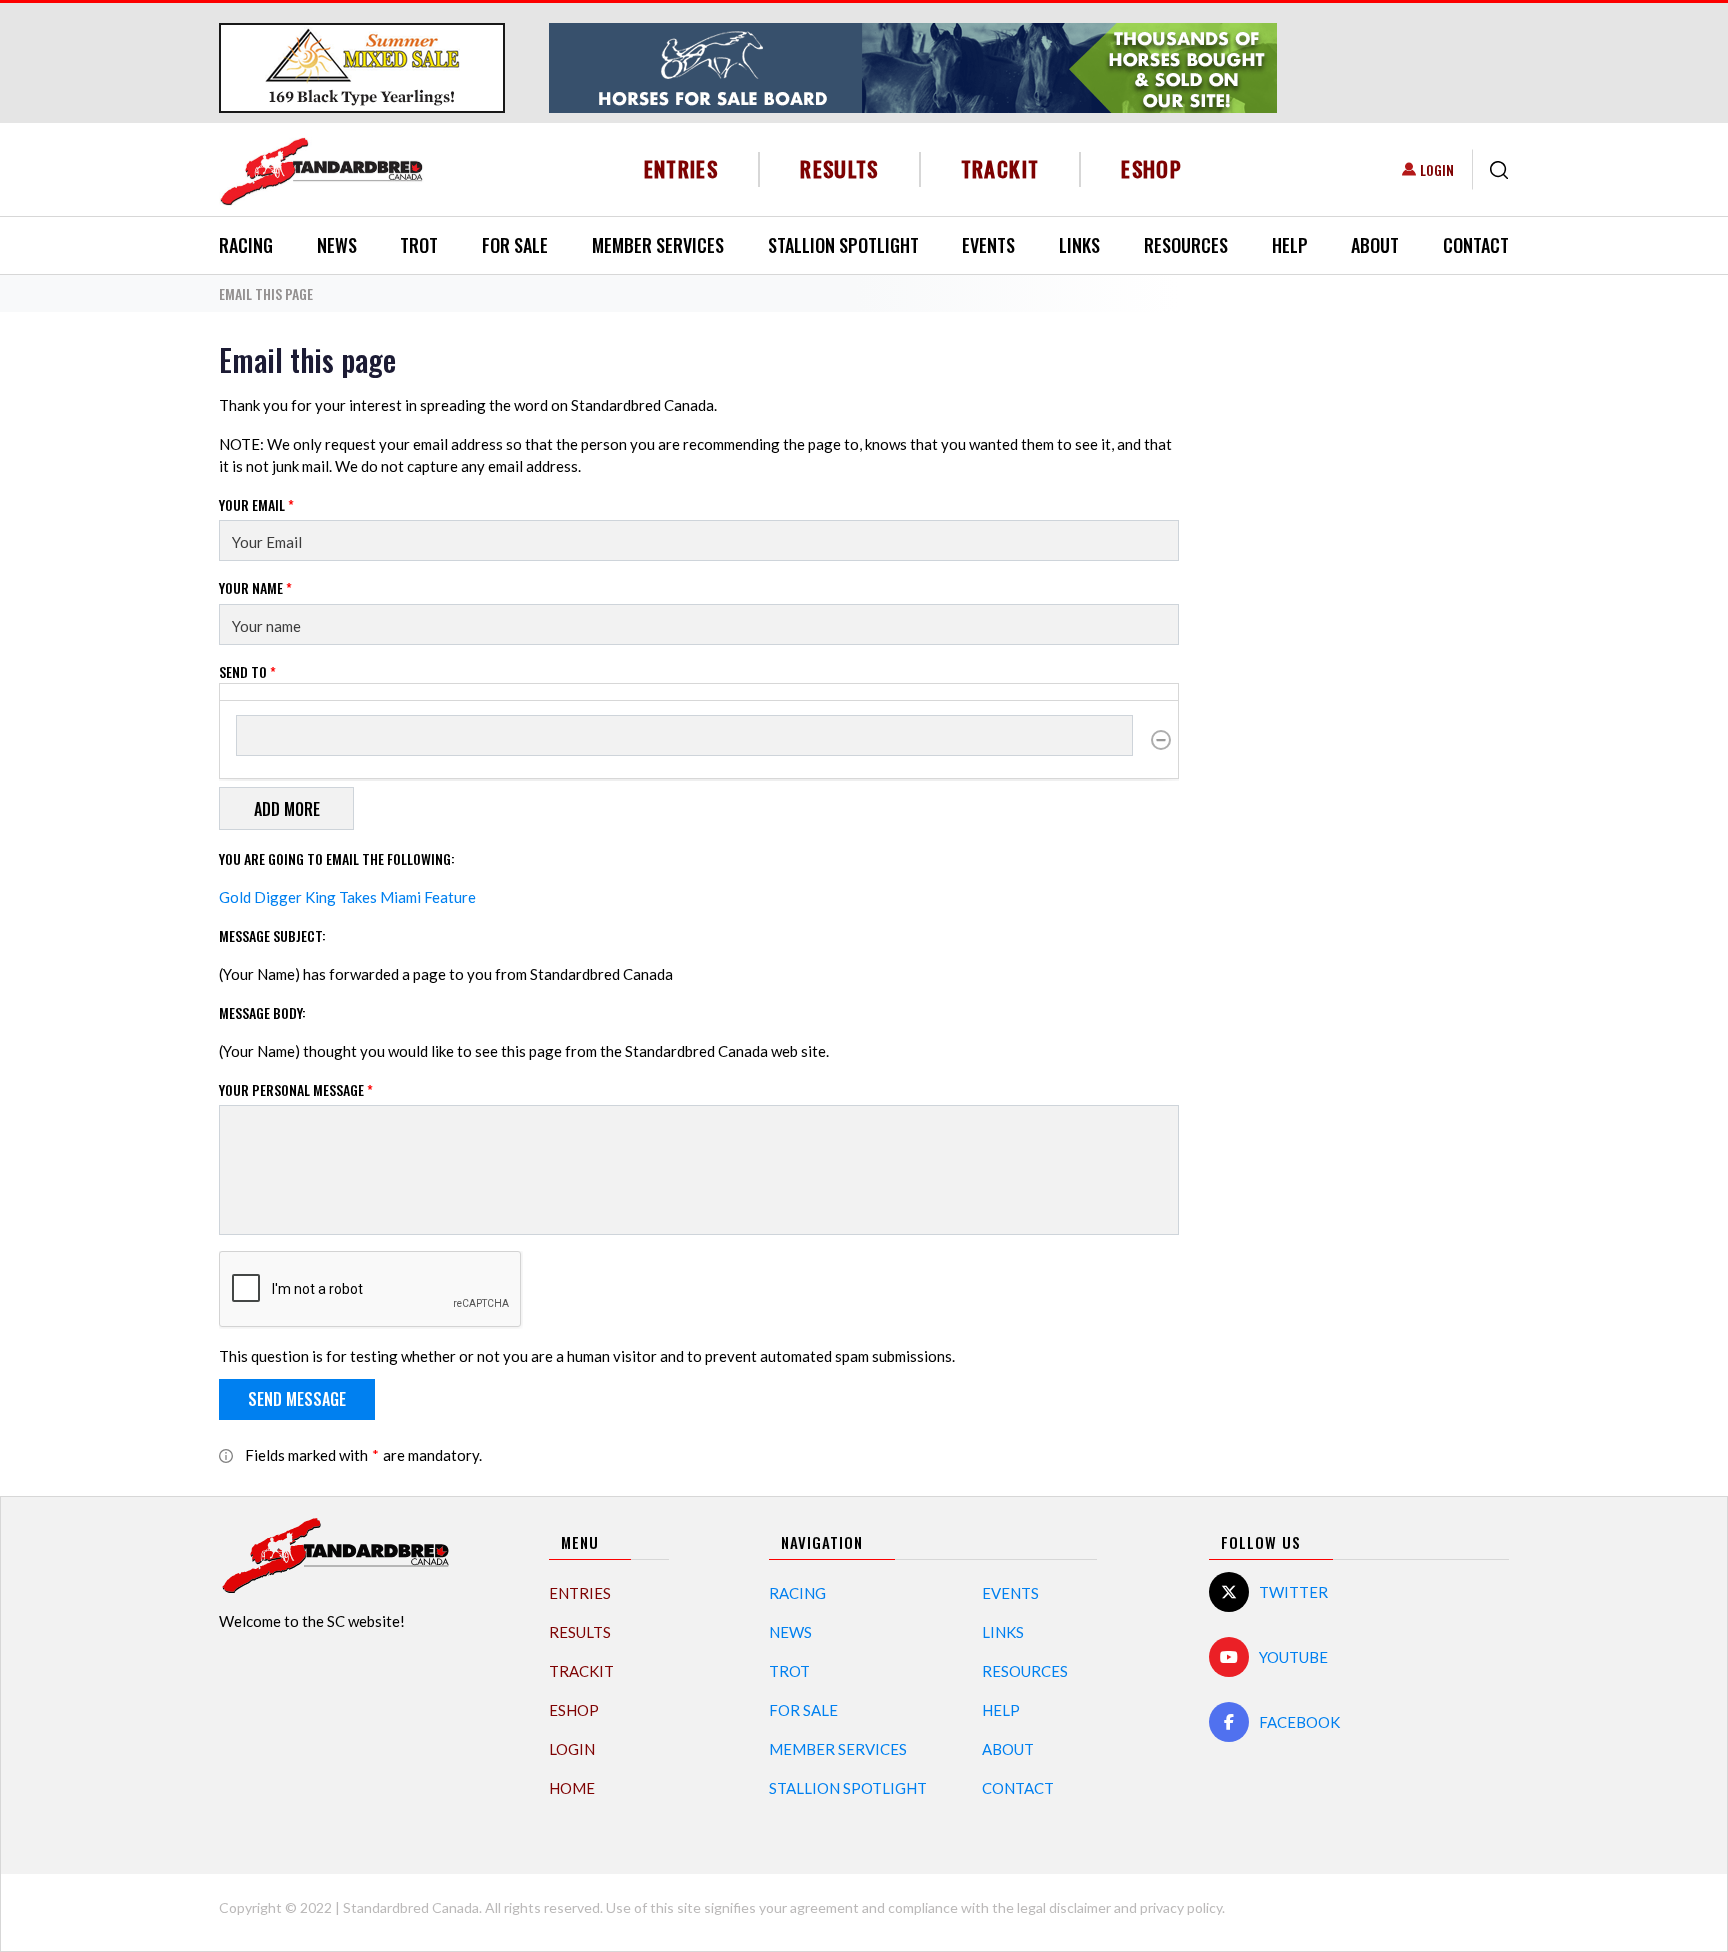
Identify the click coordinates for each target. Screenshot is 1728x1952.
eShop (1151, 168)
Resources (1186, 245)
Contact (1476, 245)
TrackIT (1000, 168)
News (337, 245)
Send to (247, 671)
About (1375, 245)
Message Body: (262, 1012)
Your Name (255, 587)
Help (1290, 245)
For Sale (515, 245)
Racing (246, 245)
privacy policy (1181, 1907)
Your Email (256, 504)
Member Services (658, 245)
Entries (681, 168)
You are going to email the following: (337, 858)
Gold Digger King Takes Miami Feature (347, 897)
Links (1079, 245)
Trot (419, 245)
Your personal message (296, 1089)
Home (572, 1788)
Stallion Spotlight (843, 245)
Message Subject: (272, 935)
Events (988, 245)
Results (839, 168)
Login (1437, 169)
